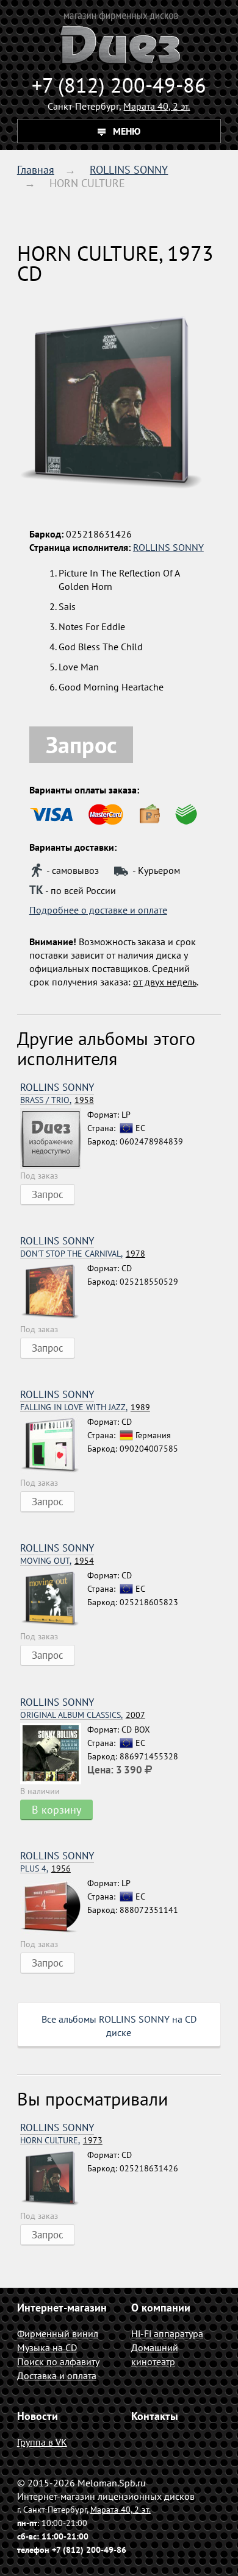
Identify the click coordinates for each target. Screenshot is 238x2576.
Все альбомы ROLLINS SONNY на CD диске (119, 2026)
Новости (38, 2416)
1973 (61, 2141)
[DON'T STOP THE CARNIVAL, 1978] (54, 1292)
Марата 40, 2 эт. (157, 106)
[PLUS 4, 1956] (54, 1907)
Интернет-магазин (62, 2308)
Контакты (155, 2416)
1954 (57, 1561)
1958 (57, 1100)
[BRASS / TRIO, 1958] (54, 1138)
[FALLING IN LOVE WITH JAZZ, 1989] (54, 1446)
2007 (83, 1715)
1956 (45, 1869)
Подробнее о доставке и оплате (98, 910)
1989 (85, 1407)
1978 (83, 1254)
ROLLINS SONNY (129, 170)
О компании (161, 2308)
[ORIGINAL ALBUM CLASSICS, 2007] (54, 1754)
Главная (36, 170)
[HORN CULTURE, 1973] (54, 2179)
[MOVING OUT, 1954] (54, 1599)
